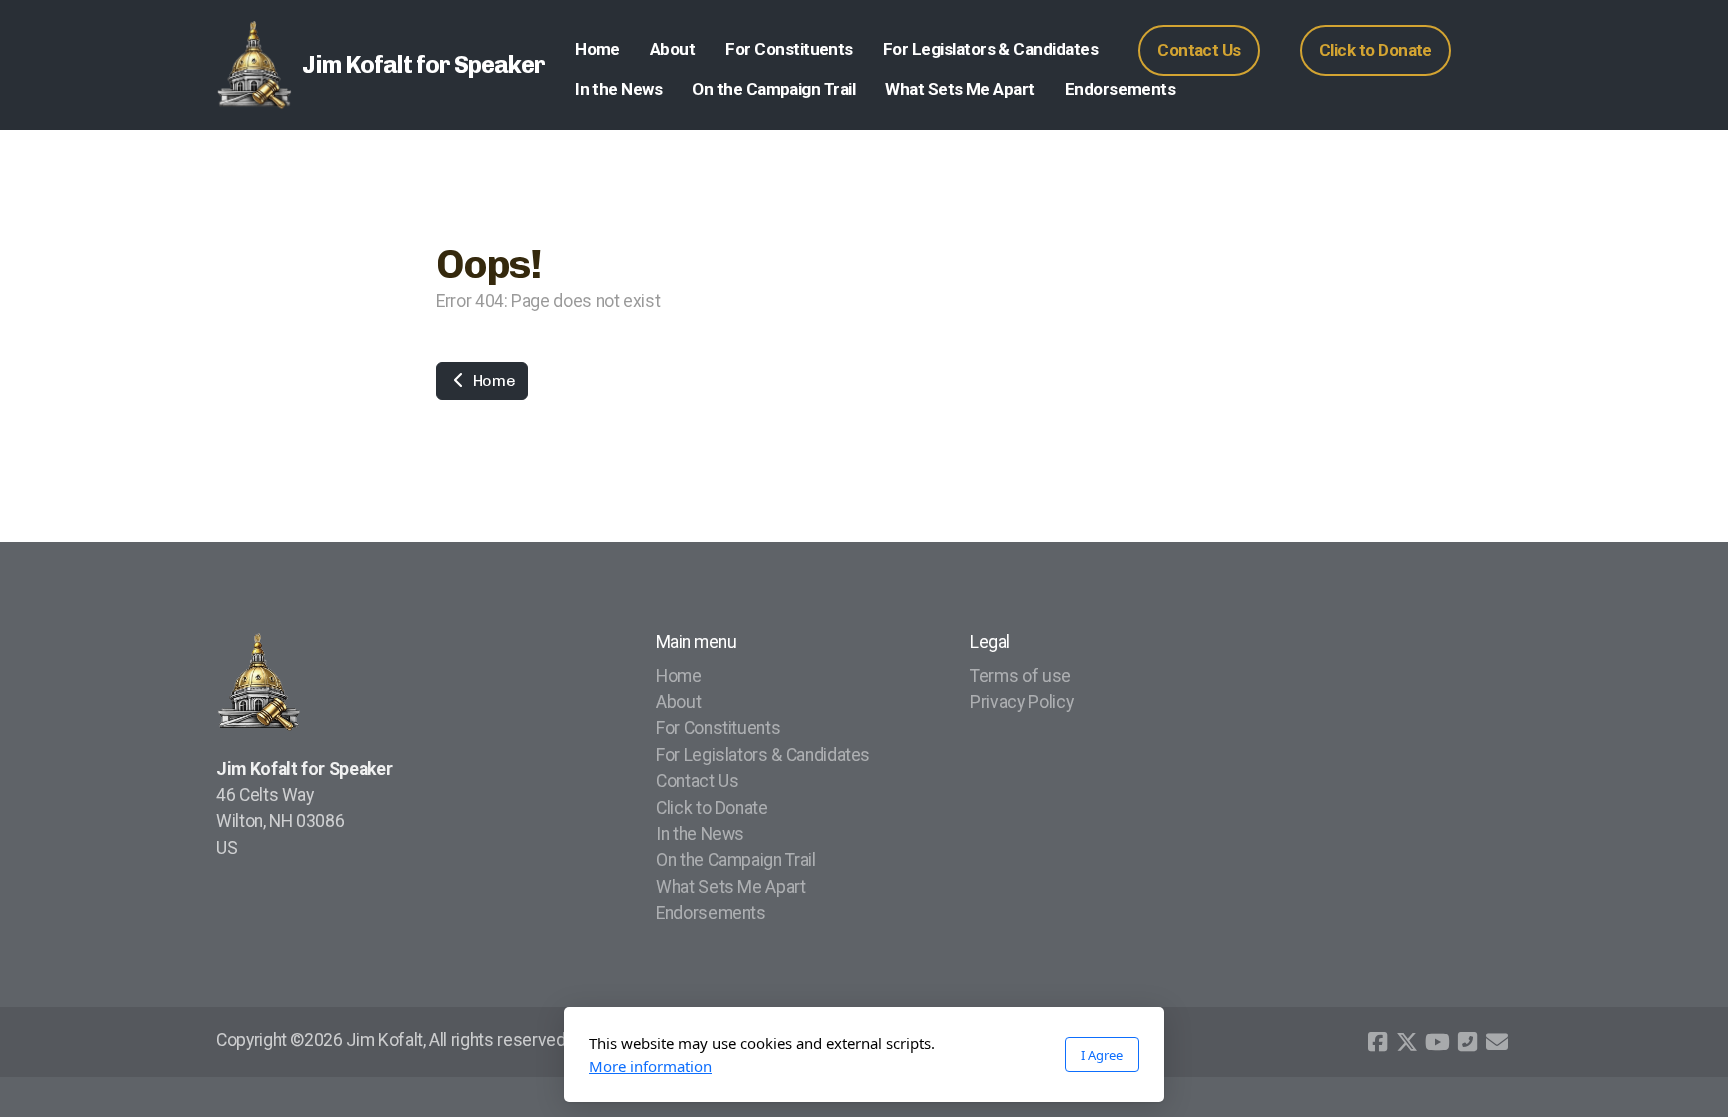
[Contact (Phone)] (1467, 1042)
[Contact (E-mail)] (1497, 1042)
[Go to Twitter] (1407, 1042)
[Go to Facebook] (1377, 1042)
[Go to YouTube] (1437, 1042)
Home (492, 380)
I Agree (1102, 1055)
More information (650, 1066)
